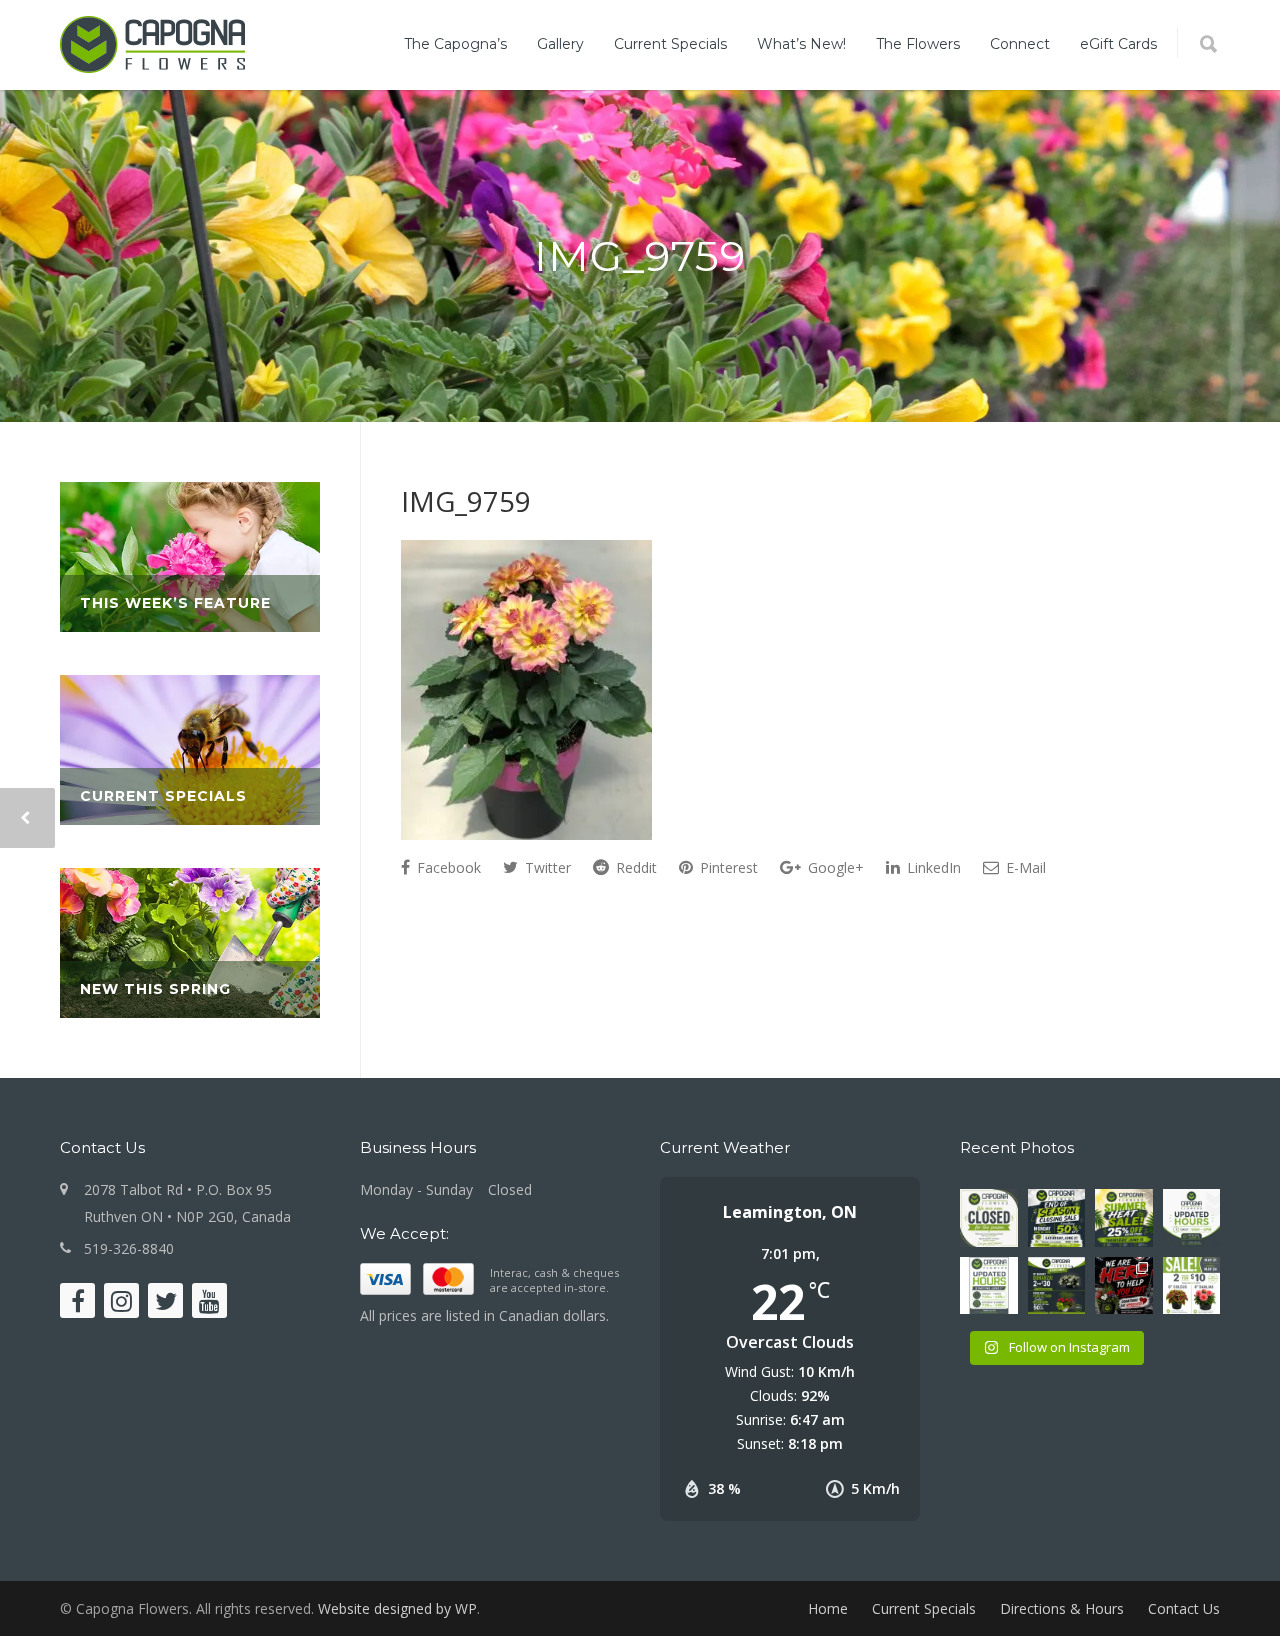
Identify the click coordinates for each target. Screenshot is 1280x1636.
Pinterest (727, 867)
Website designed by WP (397, 1608)
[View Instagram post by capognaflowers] (1006, 1234)
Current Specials (670, 44)
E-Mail (1024, 867)
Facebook (447, 867)
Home (828, 1608)
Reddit (634, 867)
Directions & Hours (1062, 1608)
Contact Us (1184, 1608)
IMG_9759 (466, 501)
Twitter (546, 867)
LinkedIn (932, 867)
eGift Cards (1118, 44)
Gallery (560, 44)
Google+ (834, 867)
